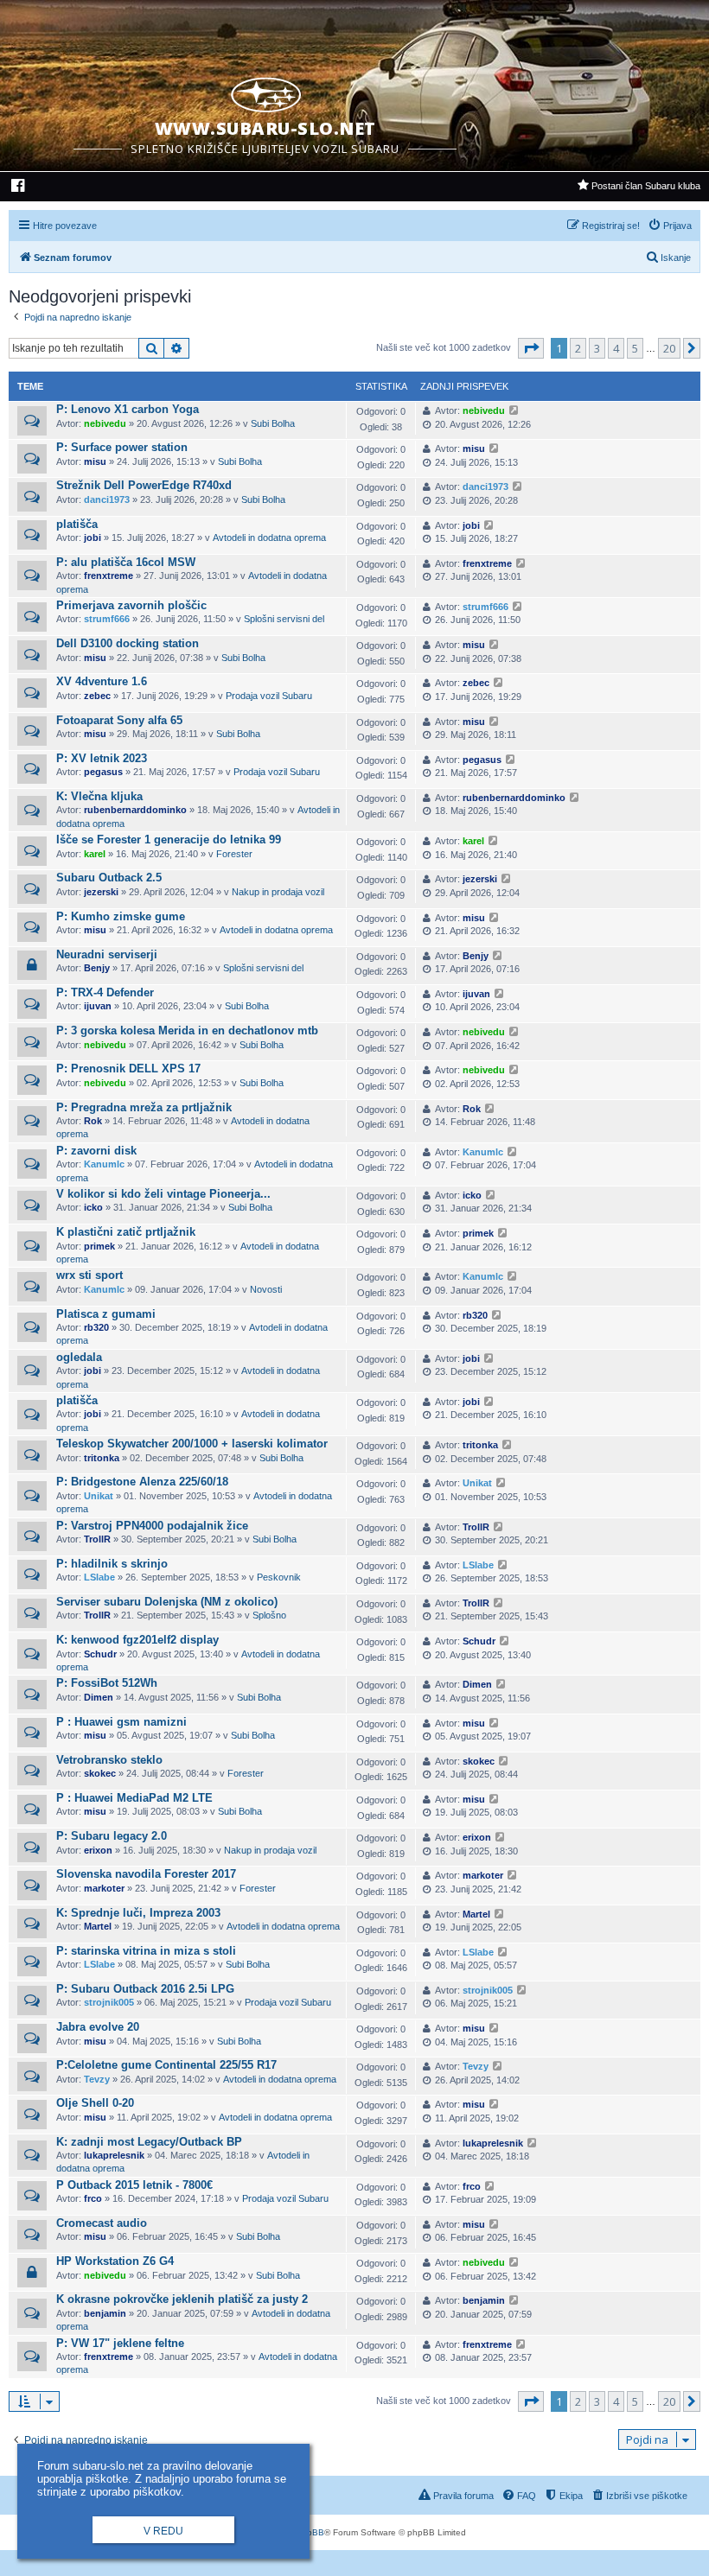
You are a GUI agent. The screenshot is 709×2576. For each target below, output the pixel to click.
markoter (104, 1888)
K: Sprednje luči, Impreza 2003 (138, 1913)
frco (93, 2198)
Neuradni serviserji (107, 954)
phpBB (310, 2532)
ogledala (79, 1357)
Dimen (99, 1697)
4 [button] (616, 348)
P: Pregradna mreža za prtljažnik (144, 1107)
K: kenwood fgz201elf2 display (137, 1640)
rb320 (96, 1327)
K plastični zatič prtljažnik (126, 1232)
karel (95, 854)
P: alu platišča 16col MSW (126, 562)
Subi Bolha (273, 423)
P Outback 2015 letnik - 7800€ (134, 2185)
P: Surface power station (122, 447)
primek (99, 1246)
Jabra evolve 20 (98, 2027)
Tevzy (97, 2079)
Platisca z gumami (106, 1314)
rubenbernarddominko (135, 810)
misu (95, 461)
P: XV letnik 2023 (102, 758)
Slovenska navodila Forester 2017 (146, 1874)
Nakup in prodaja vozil (278, 892)
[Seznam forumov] (265, 92)
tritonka (102, 1458)
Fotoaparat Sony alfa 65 (119, 720)
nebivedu (105, 423)
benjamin (105, 2313)
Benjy (97, 968)
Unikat (99, 1496)
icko (93, 1207)
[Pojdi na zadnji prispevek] (514, 411)
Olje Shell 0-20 (95, 2103)
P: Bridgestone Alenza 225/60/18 (142, 1482)
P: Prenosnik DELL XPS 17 (128, 1069)
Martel (98, 1926)
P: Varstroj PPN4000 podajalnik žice (152, 1526)
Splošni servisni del (284, 619)
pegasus (103, 772)
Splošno (269, 1615)
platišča (77, 524)
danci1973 (107, 499)
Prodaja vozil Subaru (269, 696)
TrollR (97, 1539)
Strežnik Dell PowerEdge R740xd (144, 485)
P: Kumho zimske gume (121, 916)
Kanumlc (104, 1164)
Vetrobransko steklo (109, 1760)
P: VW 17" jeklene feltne (120, 2343)
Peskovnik (279, 1577)
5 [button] (635, 348)
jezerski (101, 892)
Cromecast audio (102, 2223)
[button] (531, 348)
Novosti (266, 1289)
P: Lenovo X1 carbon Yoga (128, 409)
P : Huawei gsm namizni (121, 1722)
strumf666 (107, 619)
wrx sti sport (89, 1275)
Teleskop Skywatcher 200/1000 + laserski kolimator (192, 1444)
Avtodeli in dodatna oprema (269, 537)
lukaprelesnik (114, 2155)
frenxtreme (109, 576)
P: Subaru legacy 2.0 (112, 1836)
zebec (97, 696)
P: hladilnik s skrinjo (112, 1564)
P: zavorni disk (96, 1151)
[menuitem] (19, 188)
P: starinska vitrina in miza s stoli (146, 1951)
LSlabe (99, 1577)
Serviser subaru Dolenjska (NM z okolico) (167, 1602)
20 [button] (669, 348)
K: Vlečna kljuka (99, 796)
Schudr (100, 1654)
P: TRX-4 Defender (105, 992)
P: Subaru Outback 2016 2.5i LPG (145, 1989)
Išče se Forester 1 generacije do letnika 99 (169, 840)
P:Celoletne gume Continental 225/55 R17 (166, 2065)
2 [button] (578, 348)
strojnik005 (109, 2002)
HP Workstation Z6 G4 (115, 2261)
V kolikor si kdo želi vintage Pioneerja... (163, 1194)
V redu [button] (163, 2531)
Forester (234, 854)
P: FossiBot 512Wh (107, 1683)
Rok (93, 1121)
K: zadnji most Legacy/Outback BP (149, 2142)
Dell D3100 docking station (128, 643)
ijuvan (98, 1006)
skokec (100, 1773)
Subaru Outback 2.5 (109, 878)
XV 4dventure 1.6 (102, 681)
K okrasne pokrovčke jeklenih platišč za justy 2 (182, 2299)
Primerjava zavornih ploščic (131, 605)
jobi (93, 537)
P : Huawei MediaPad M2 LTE (134, 1798)
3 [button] (597, 348)
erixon (98, 1850)
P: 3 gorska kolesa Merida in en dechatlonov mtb (187, 1030)
